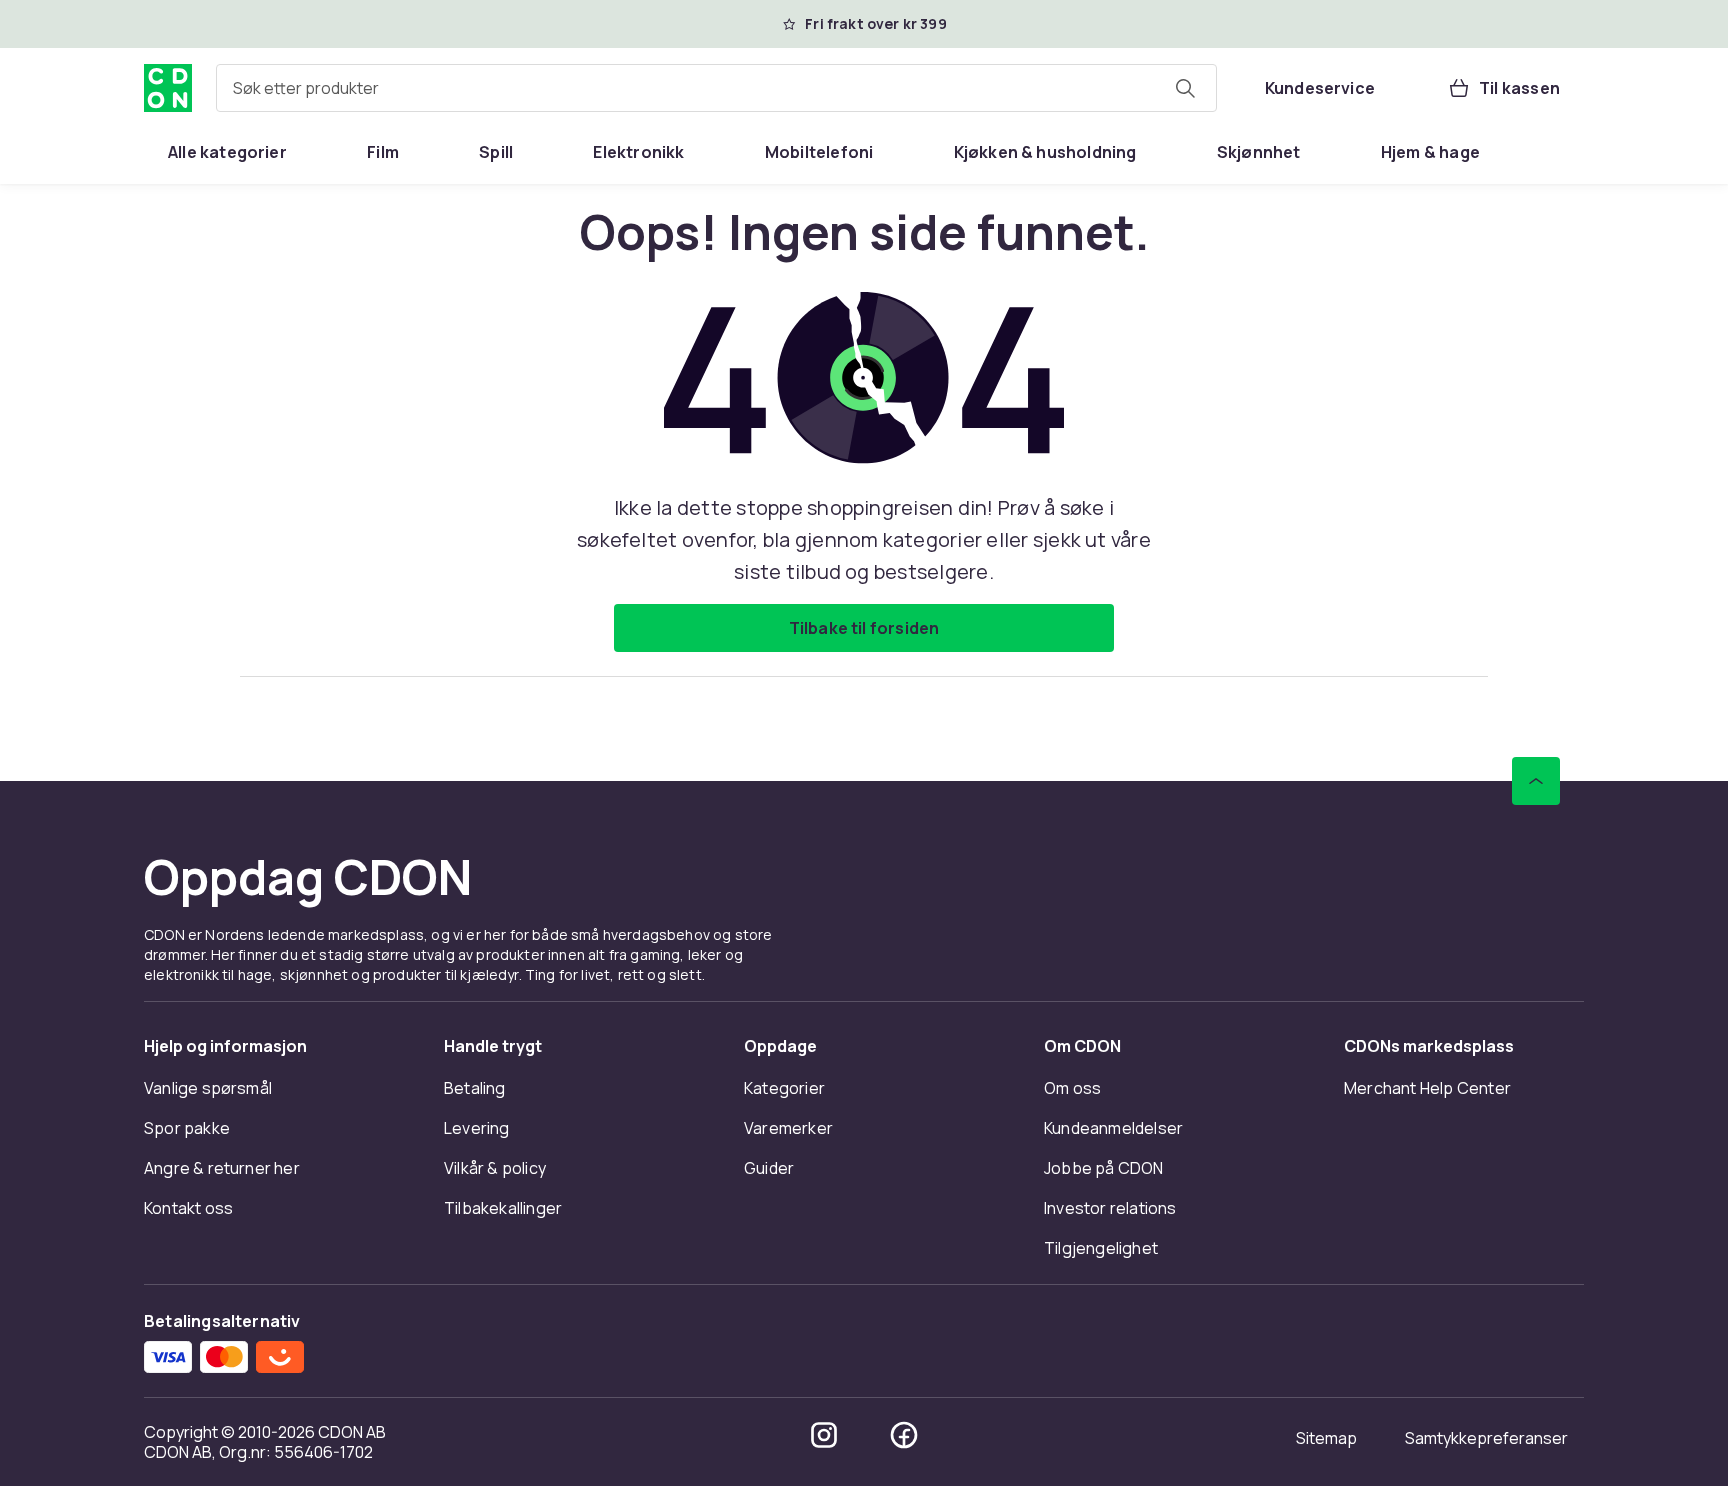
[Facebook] (904, 1435)
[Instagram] (824, 1435)
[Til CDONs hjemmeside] (168, 88)
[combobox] (716, 88)
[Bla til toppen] (1536, 781)
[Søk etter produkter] (1185, 88)
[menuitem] (227, 152)
